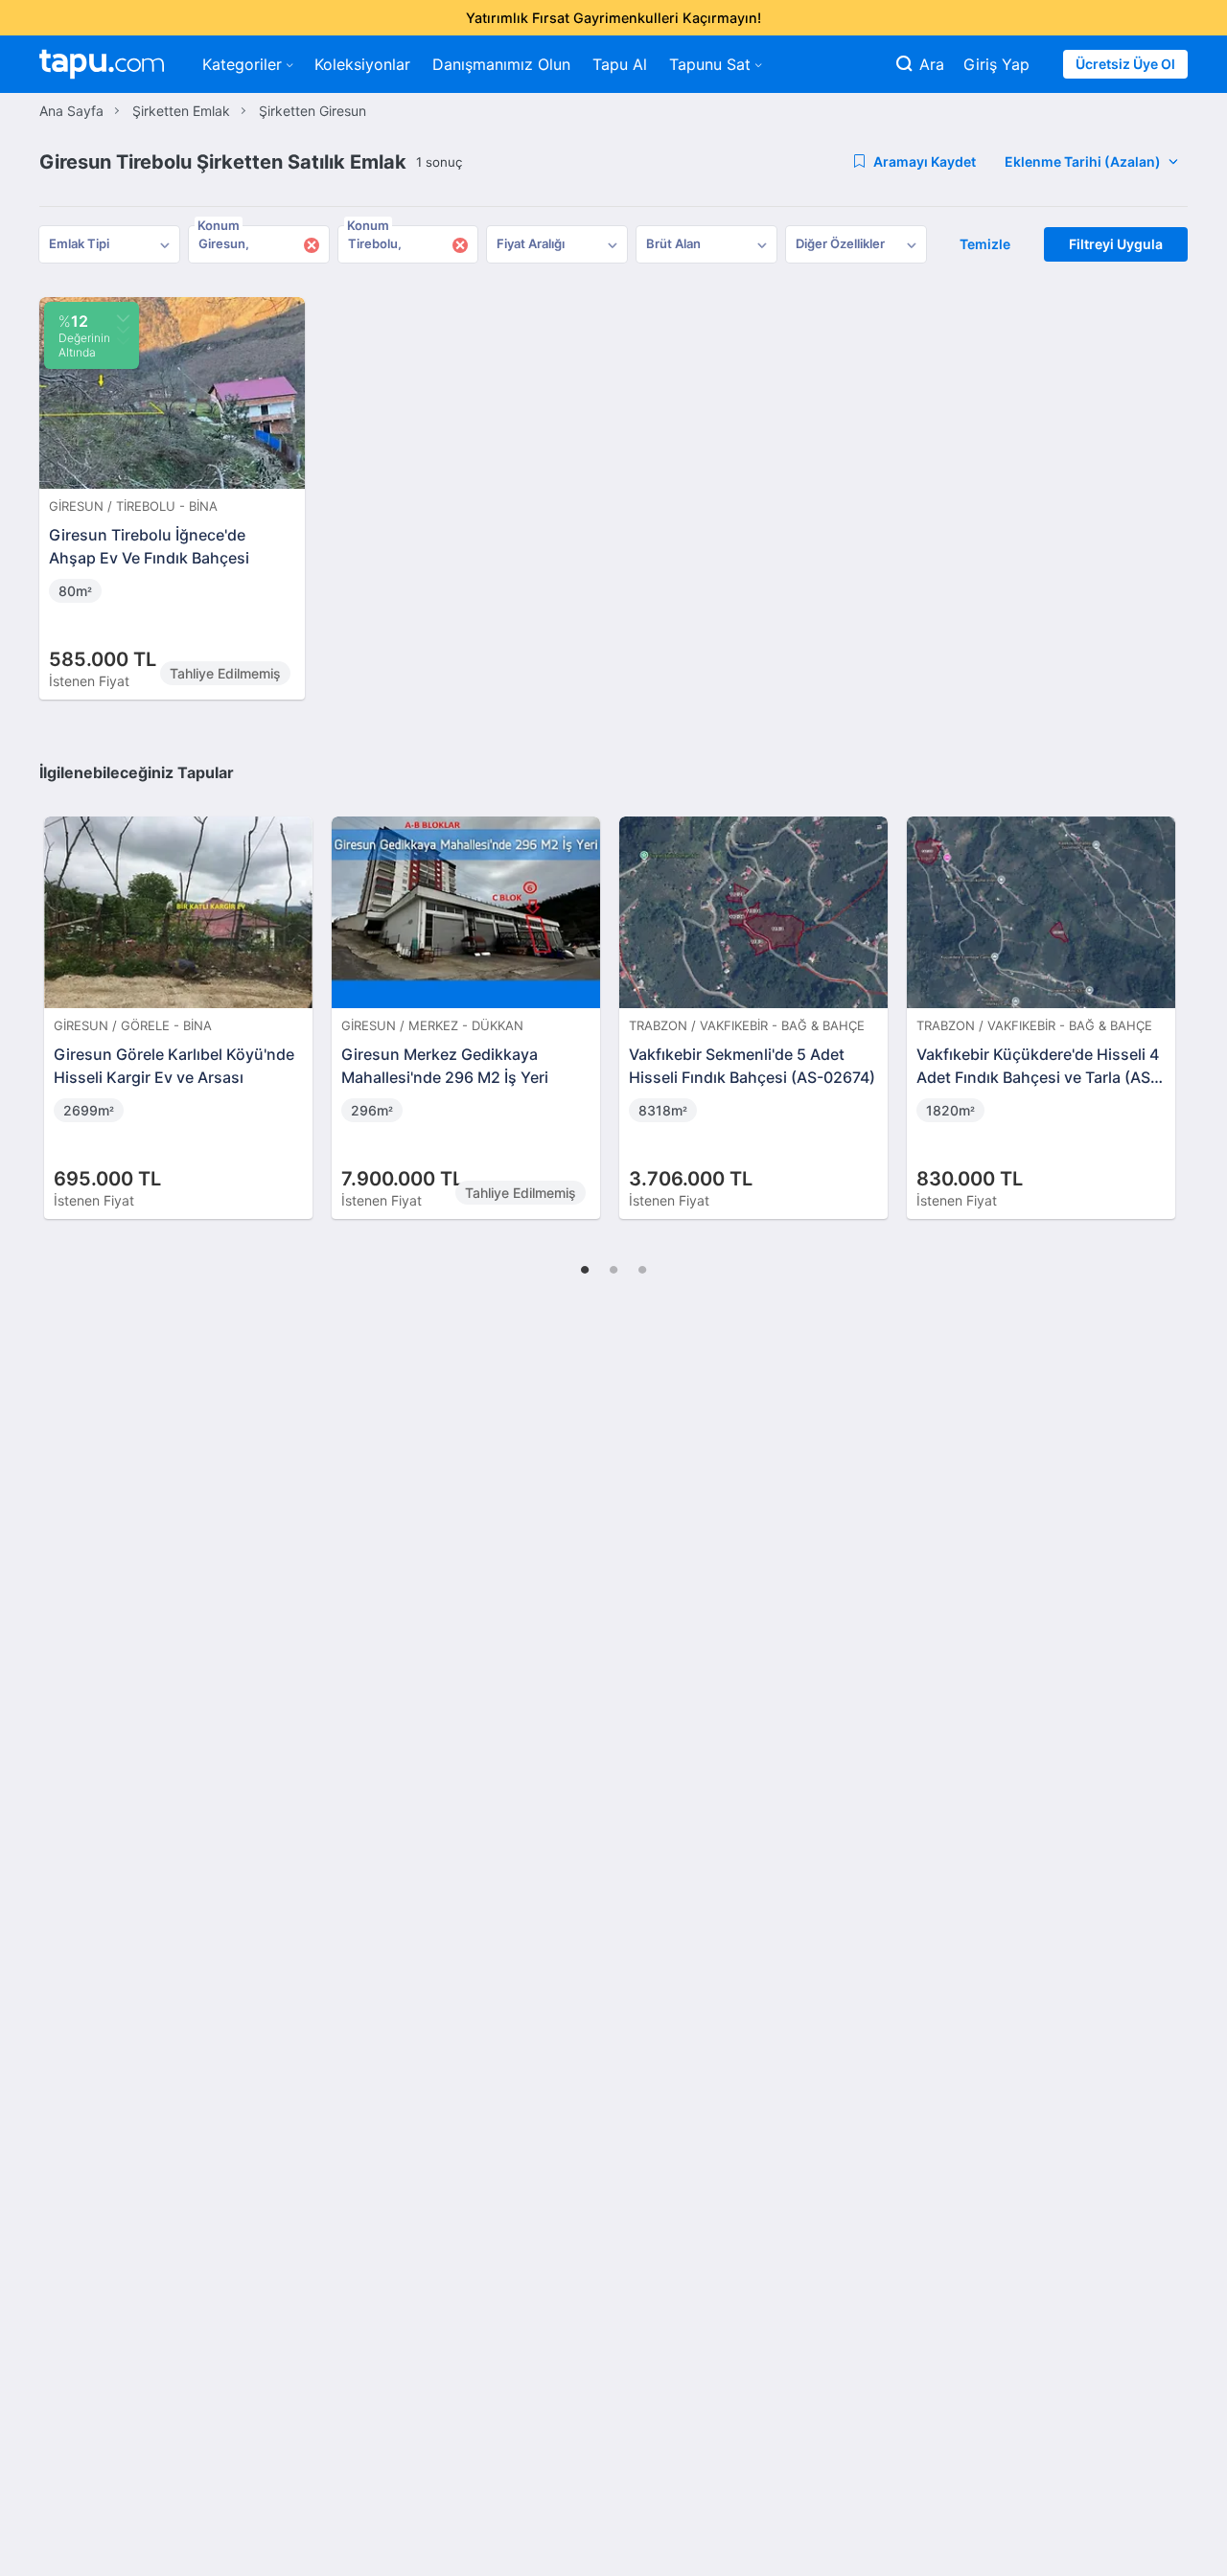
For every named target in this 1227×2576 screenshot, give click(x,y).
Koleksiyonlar (362, 64)
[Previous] (60, 998)
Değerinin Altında (84, 335)
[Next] (1167, 998)
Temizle (985, 244)
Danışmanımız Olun (501, 64)
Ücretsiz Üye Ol (1125, 64)
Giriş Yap (996, 64)
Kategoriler (242, 64)
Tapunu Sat (710, 64)
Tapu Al (620, 64)
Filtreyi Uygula (1116, 244)
